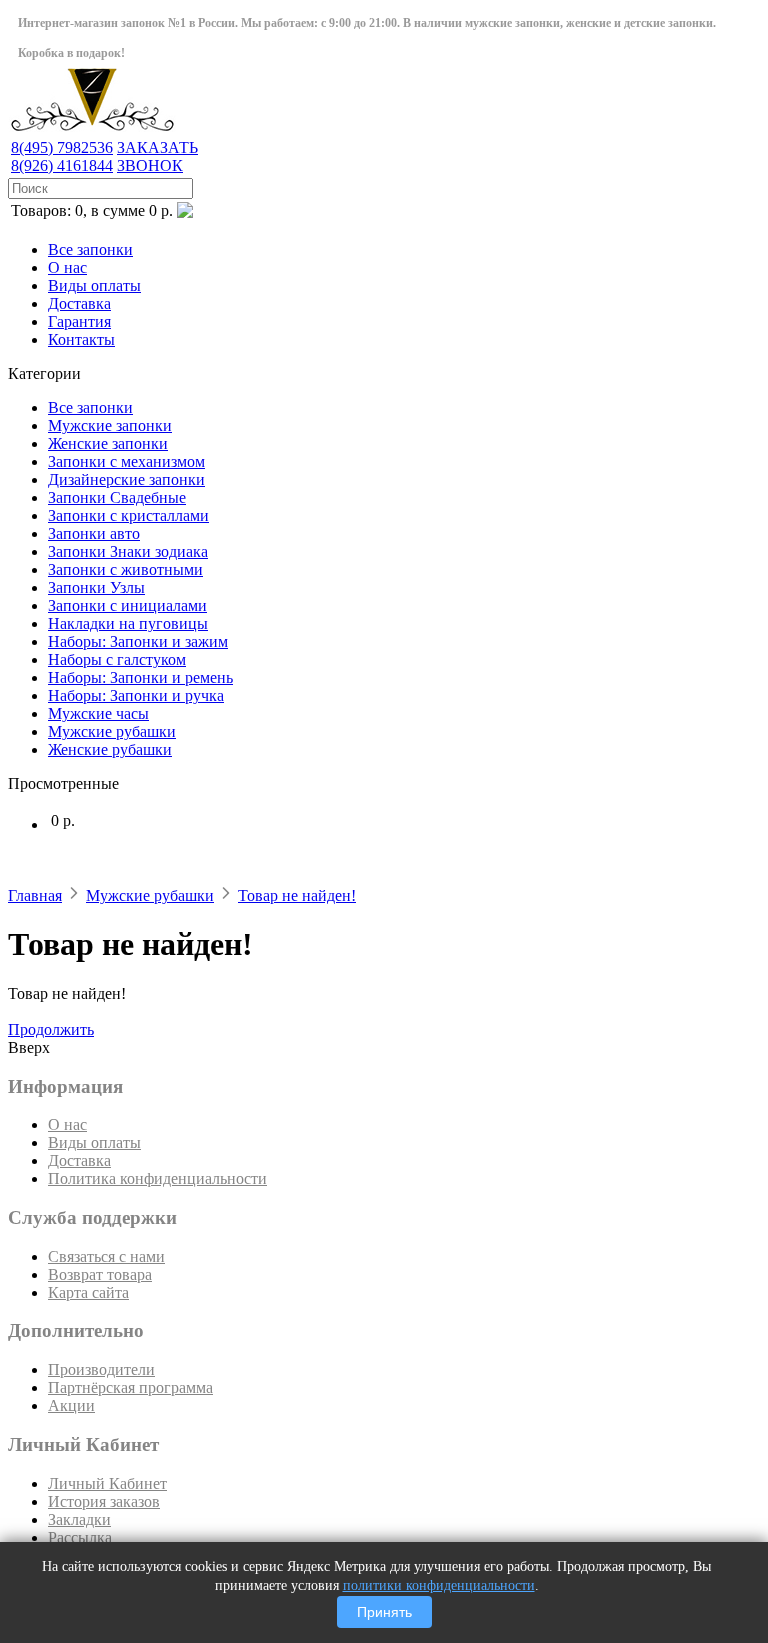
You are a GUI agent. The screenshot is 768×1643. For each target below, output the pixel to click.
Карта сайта (88, 1292)
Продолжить (51, 1029)
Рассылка (80, 1537)
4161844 (62, 165)
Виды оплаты (94, 285)
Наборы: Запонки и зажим (138, 641)
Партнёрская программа (130, 1387)
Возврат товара (100, 1274)
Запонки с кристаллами (128, 515)
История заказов (104, 1501)
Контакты (81, 339)
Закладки (79, 1519)
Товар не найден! (297, 895)
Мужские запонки (110, 425)
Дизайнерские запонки (126, 479)
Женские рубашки (110, 749)
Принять (384, 1612)
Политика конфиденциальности (157, 1178)
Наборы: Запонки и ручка (136, 695)
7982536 (62, 147)
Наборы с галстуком (117, 659)
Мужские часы (98, 713)
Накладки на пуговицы (128, 623)
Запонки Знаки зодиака (128, 551)
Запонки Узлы (96, 587)
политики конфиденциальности (439, 1585)
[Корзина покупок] (185, 212)
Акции (71, 1405)
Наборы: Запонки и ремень (140, 677)
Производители (101, 1369)
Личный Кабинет (107, 1483)
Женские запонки (108, 443)
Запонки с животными (125, 569)
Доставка (79, 303)
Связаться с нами (106, 1256)
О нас (67, 267)
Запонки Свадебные (117, 497)
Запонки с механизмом (126, 461)
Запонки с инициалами (127, 605)
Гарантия (79, 321)
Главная (35, 895)
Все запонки (90, 249)
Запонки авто (94, 533)
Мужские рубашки (112, 731)
